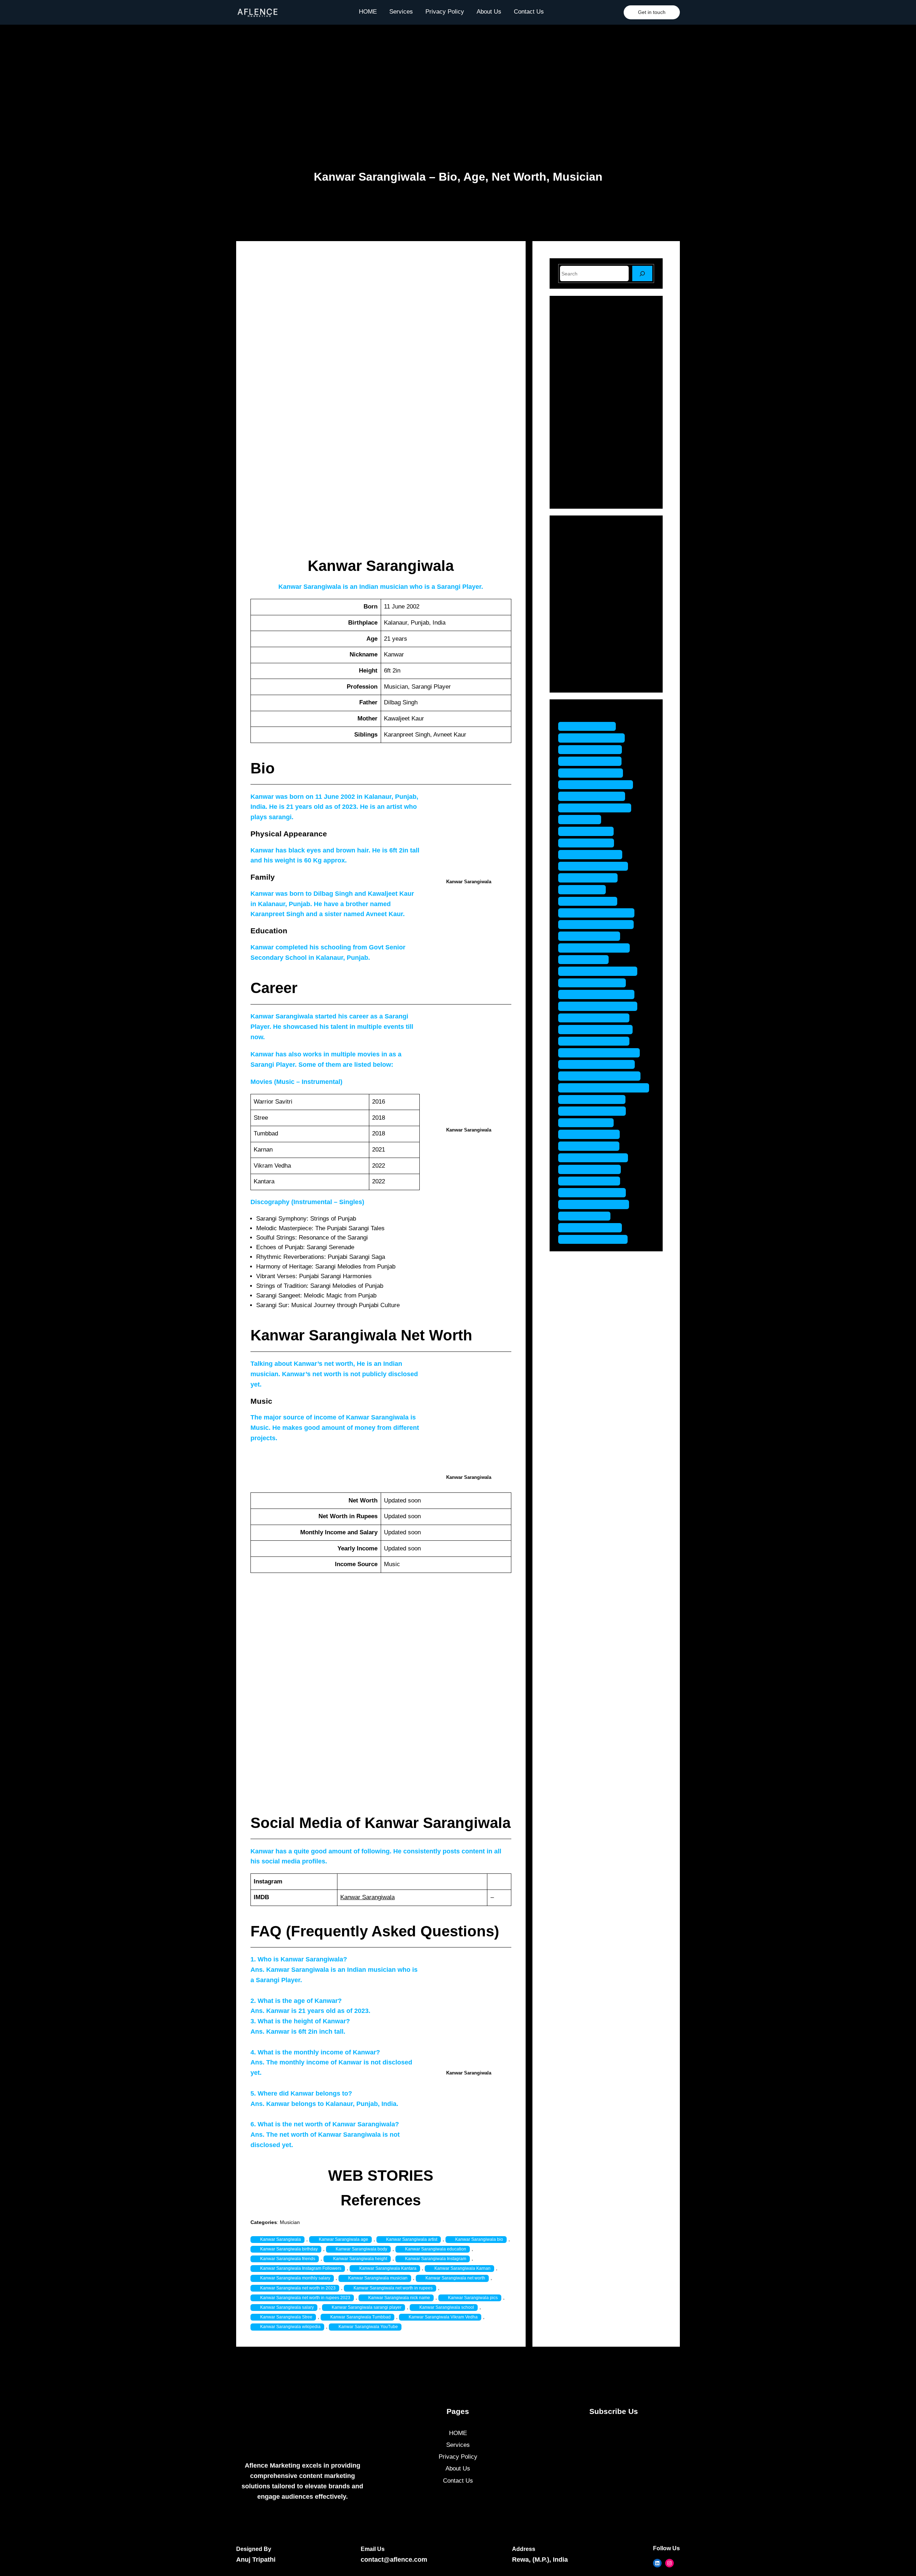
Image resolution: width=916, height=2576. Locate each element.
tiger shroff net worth (597, 1204)
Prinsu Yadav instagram (601, 1006)
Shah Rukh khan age (597, 1041)
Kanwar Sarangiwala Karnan (462, 2268)
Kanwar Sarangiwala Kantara (388, 2268)
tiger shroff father (592, 1146)
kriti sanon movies (594, 854)
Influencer (582, 592)
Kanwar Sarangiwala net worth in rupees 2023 (305, 2298)
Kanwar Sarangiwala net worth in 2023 (298, 2288)
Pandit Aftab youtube (598, 948)
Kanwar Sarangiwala (367, 1897)
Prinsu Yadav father (596, 983)
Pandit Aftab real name (600, 925)
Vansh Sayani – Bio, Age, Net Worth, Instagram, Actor (622, 401)
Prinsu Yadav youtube (599, 1029)
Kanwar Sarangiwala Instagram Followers (301, 2268)
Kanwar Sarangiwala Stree (286, 2317)
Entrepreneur (586, 566)
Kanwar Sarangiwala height (360, 2259)
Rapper (578, 642)
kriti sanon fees (590, 843)
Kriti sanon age (589, 831)
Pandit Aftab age (591, 901)
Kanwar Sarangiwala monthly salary (295, 2278)
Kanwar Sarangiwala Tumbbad (360, 2317)
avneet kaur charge (595, 738)
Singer (577, 654)
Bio (573, 554)
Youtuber (580, 679)
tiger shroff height (593, 1169)
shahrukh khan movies (600, 1064)
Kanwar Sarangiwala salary (287, 2307)
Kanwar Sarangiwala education (436, 2249)
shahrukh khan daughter (603, 1053)
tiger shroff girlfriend (597, 1158)
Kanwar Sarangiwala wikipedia (290, 2327)
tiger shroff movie (593, 1181)
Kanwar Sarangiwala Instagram (436, 2259)
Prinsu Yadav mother (597, 1018)
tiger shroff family (593, 1134)
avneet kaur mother (595, 796)
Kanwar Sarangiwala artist (412, 2239)
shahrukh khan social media (607, 1088)
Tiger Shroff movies (596, 1192)
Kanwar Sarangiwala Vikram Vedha (443, 2317)
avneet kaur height (594, 773)
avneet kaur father (593, 761)
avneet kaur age (591, 726)
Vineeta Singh (588, 1216)
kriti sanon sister (591, 878)
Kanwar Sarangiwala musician (378, 2278)
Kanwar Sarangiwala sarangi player (367, 2307)
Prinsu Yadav (587, 960)
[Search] (642, 273)
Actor (576, 542)
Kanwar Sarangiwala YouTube (368, 2327)
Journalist (582, 604)
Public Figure (586, 629)
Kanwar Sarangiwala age (343, 2239)
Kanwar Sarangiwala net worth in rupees (393, 2288)
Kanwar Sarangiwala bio (479, 2239)
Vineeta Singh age (594, 1228)
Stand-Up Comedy (593, 666)
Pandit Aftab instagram (600, 913)
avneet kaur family (594, 750)
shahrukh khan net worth (603, 1076)
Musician (290, 2222)
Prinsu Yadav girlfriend (600, 994)
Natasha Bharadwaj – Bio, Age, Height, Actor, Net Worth (623, 341)
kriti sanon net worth (597, 866)
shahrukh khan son (595, 1099)
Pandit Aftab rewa (593, 936)
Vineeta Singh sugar (596, 1239)
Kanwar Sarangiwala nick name (399, 2298)
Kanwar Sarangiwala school (447, 2307)
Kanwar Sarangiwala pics (473, 2298)
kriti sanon (583, 819)
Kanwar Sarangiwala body (361, 2249)
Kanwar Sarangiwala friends (288, 2259)
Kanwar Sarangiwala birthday (289, 2249)
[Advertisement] (458, 82)
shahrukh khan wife (596, 1111)
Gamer (578, 579)
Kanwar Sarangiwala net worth (455, 2278)
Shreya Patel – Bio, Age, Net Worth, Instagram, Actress (620, 432)
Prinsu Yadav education (601, 971)
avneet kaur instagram (599, 785)
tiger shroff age (589, 1123)
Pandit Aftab (586, 889)
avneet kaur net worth (598, 808)
